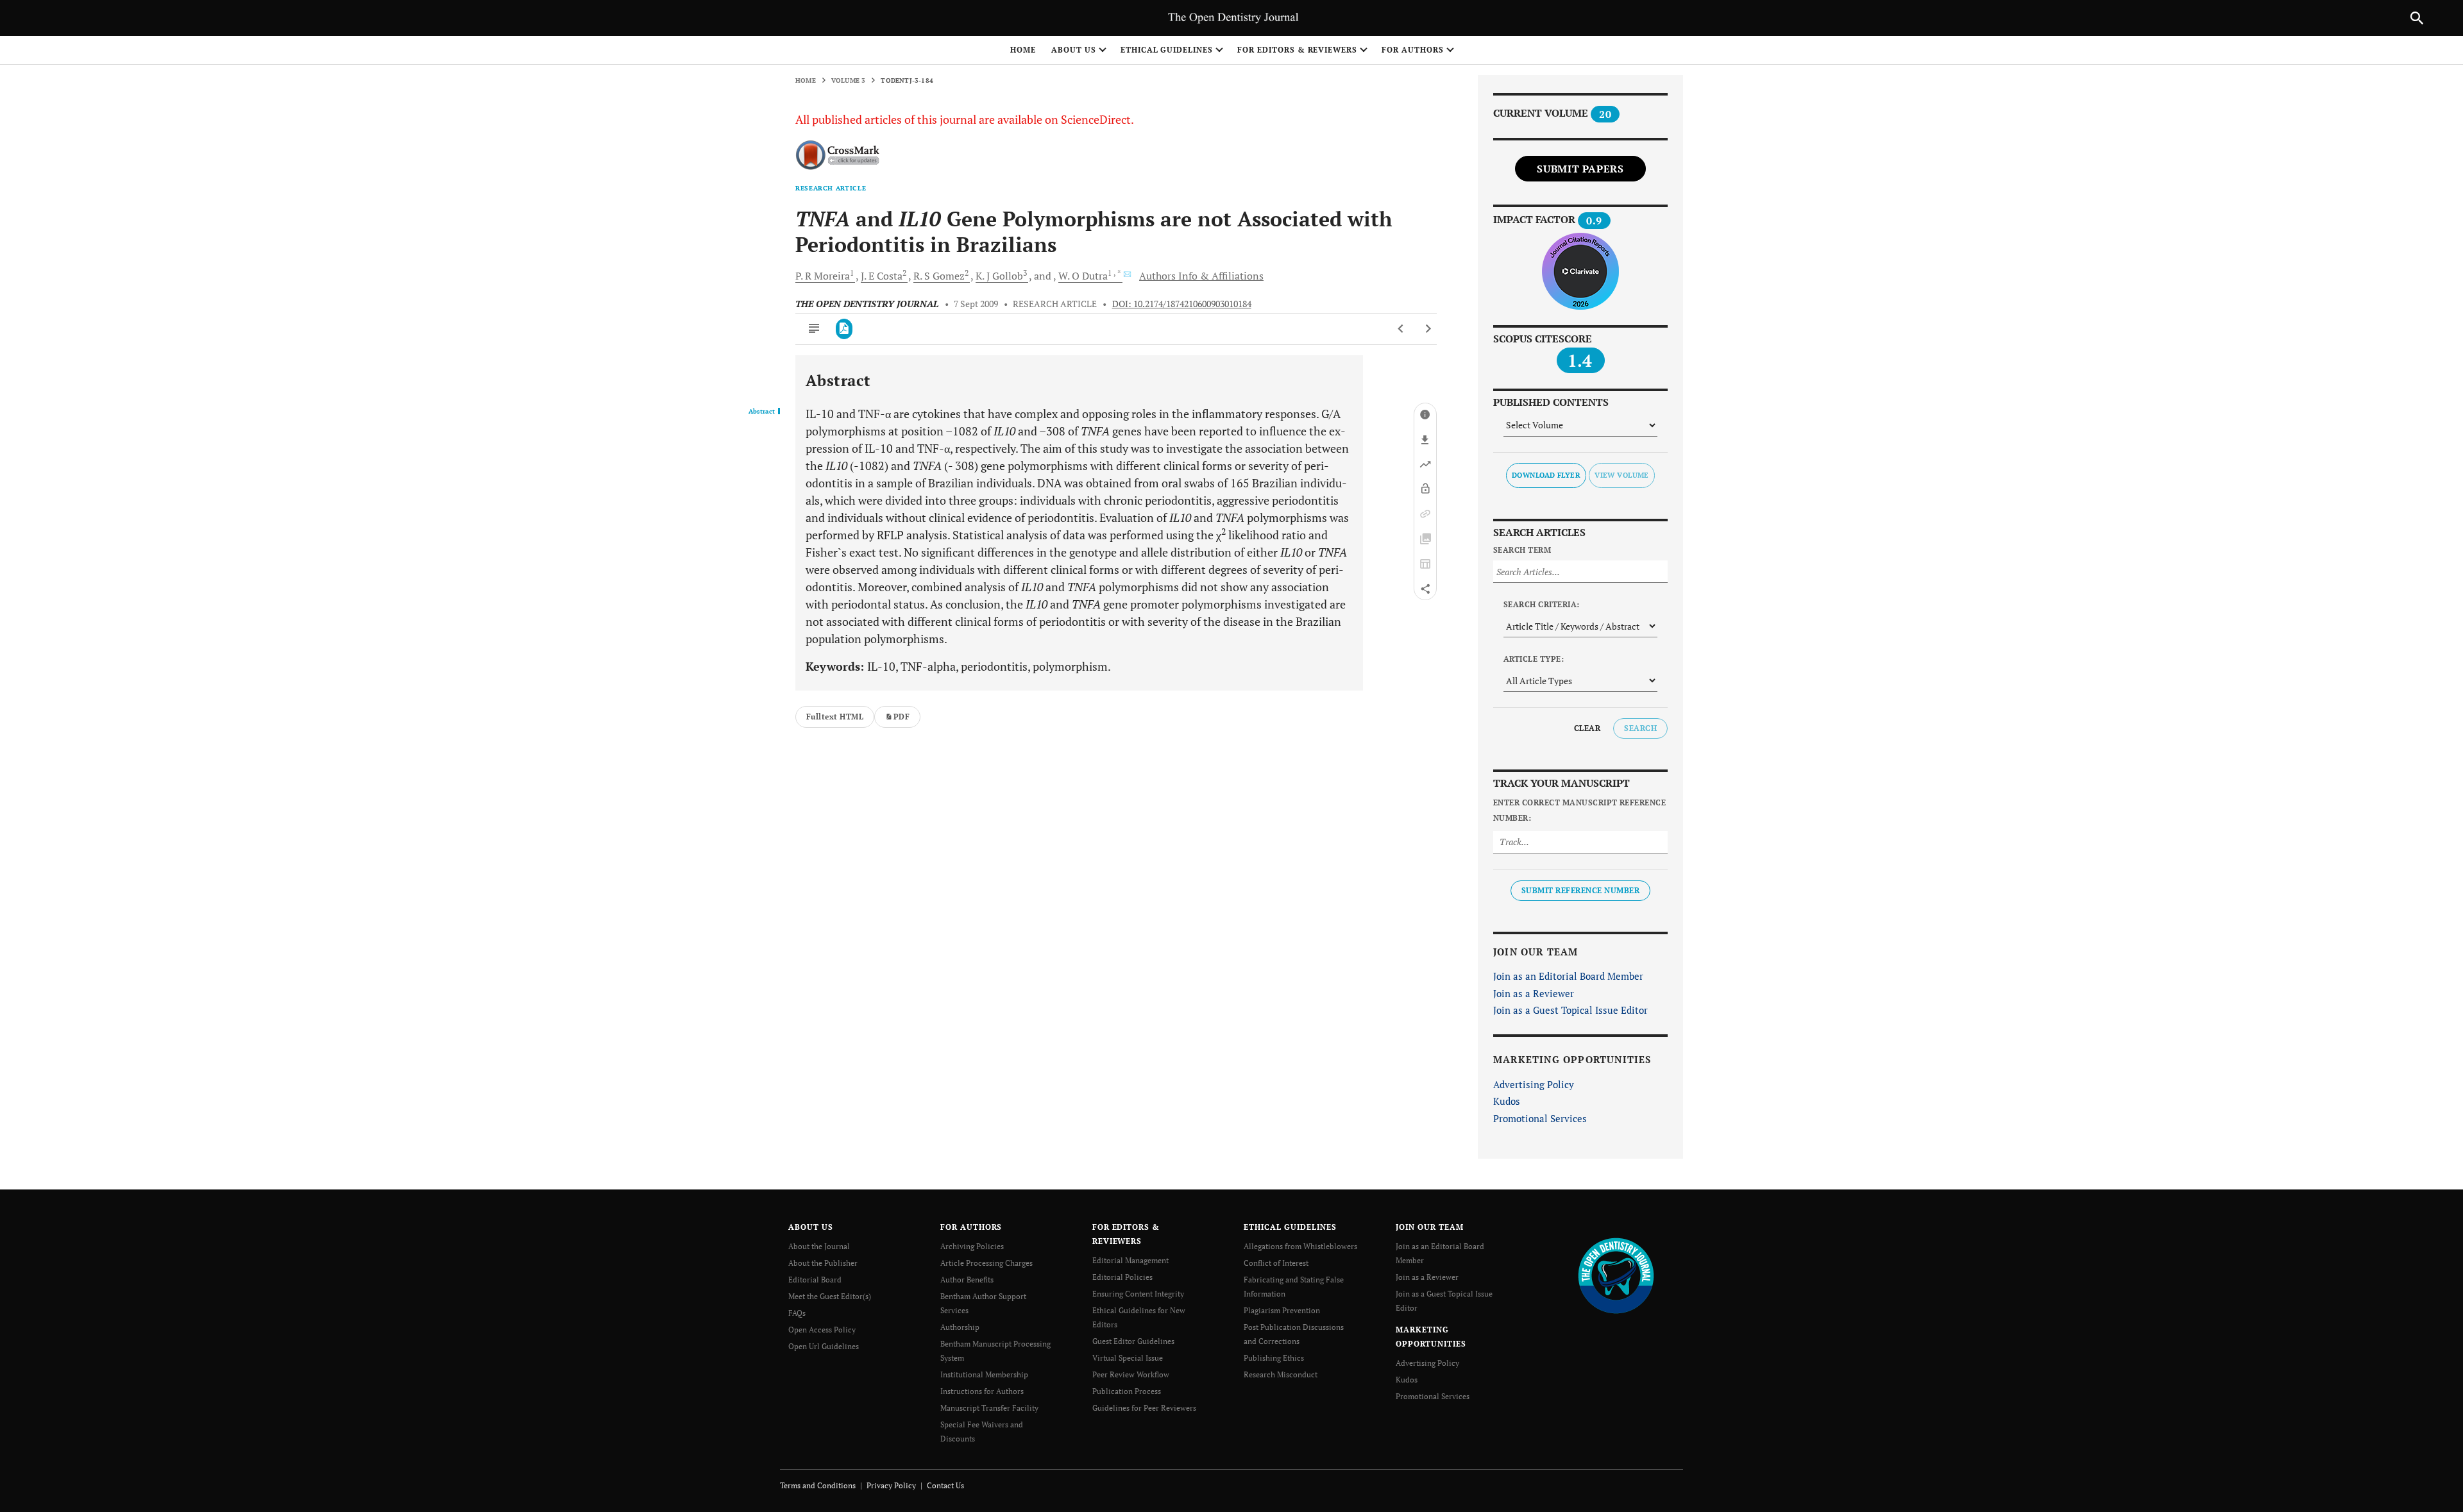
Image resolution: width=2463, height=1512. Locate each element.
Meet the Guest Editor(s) (830, 1296)
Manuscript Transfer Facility (989, 1408)
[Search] (2417, 18)
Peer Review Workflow (1131, 1374)
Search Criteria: (1542, 604)
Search (1640, 728)
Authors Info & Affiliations (1201, 276)
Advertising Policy (1534, 1084)
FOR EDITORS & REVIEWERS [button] (1297, 50)
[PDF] (844, 329)
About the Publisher (823, 1263)
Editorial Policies (1122, 1277)
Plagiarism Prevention (1282, 1310)
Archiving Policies (972, 1246)
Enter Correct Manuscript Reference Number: (1579, 810)
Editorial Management (1130, 1260)
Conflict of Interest (1276, 1263)
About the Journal (819, 1246)
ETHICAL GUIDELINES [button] (1167, 50)
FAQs (797, 1313)
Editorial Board (815, 1280)
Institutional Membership (984, 1374)
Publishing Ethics (1274, 1358)
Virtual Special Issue (1128, 1358)
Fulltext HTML (835, 717)
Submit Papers (1580, 169)
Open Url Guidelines (824, 1346)
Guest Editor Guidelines (1133, 1341)
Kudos (1507, 1101)
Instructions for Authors (982, 1391)
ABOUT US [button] (1074, 50)
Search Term (1522, 550)
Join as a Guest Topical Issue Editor (1570, 1010)
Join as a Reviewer (1534, 993)
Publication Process (1127, 1391)
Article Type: (1534, 659)
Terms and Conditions (818, 1485)
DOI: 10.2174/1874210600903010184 (1182, 304)
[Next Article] (1428, 329)
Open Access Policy (822, 1330)
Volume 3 (849, 80)
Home (1023, 50)
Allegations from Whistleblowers (1300, 1246)
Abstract (762, 412)
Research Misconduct (1281, 1374)
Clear (1587, 728)
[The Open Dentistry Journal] (1616, 1275)
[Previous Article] (1401, 329)
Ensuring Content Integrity (1138, 1294)
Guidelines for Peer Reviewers (1144, 1408)
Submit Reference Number (1580, 890)
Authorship (960, 1327)
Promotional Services (1540, 1118)
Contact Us (945, 1485)
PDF (901, 717)
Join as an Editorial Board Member (1568, 976)
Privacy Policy (891, 1485)
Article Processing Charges (986, 1263)
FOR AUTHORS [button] (1413, 50)
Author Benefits (967, 1280)
